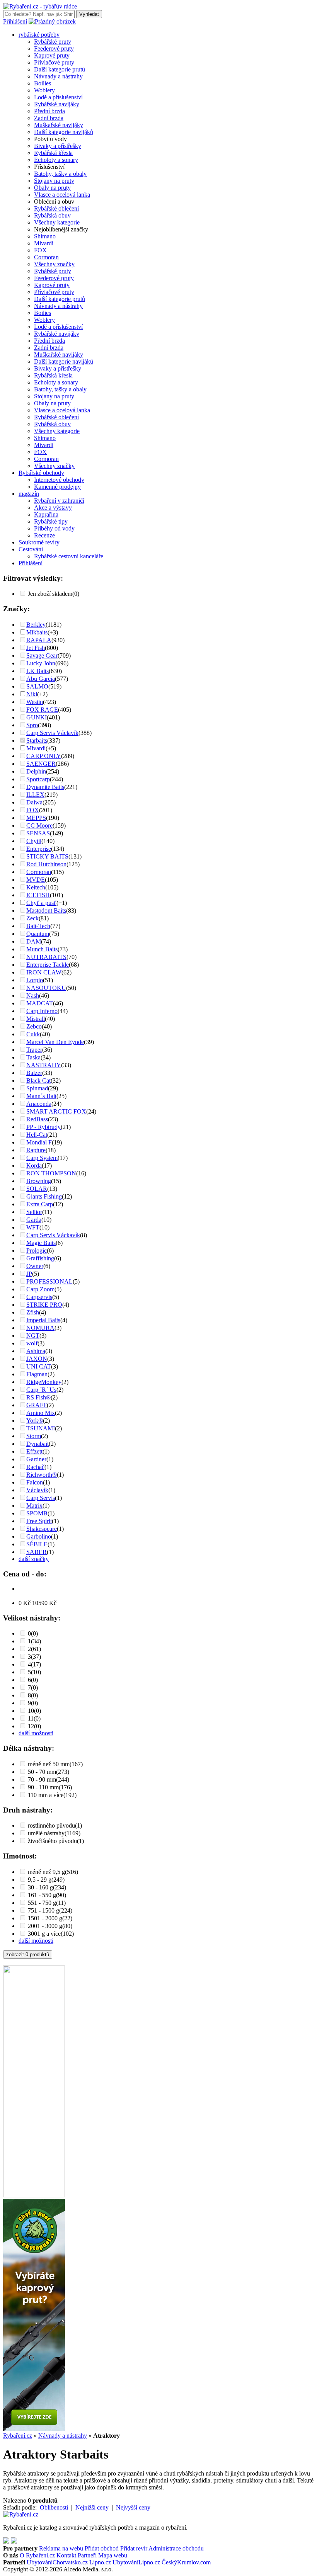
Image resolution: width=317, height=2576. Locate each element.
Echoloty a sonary (56, 160)
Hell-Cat (37, 1135)
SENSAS (38, 833)
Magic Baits (41, 1243)
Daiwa (34, 802)
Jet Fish (36, 648)
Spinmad (37, 1088)
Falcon (35, 1482)
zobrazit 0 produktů (28, 1955)
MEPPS (36, 818)
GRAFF (37, 1405)
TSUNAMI (41, 1428)
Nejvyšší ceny (133, 2507)
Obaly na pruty (52, 188)
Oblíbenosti (54, 2507)
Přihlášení (15, 21)
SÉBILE (37, 1544)
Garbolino (39, 1536)
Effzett (34, 1451)
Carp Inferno (42, 1011)
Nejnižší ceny (92, 2507)
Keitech (36, 887)
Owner (35, 1266)
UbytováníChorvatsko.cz (57, 2562)
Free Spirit (39, 1521)
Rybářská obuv (52, 215)
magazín (29, 494)
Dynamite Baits (45, 787)
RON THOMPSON (51, 1173)
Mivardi (44, 243)
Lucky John (41, 663)
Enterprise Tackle (48, 965)
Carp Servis (41, 1498)
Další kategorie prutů (60, 69)
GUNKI (37, 717)
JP (29, 1274)
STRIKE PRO (44, 1305)
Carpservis (39, 1297)
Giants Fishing (44, 1196)
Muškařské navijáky (59, 125)
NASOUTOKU (46, 988)
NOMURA (40, 1328)
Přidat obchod (102, 2548)
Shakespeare (42, 1529)
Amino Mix (41, 1413)
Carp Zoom (40, 1289)
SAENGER (41, 764)
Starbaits (37, 740)
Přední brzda (49, 111)
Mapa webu (113, 2555)
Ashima (36, 1351)
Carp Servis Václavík (52, 733)
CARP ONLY (44, 756)
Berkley (36, 625)
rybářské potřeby (39, 35)
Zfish (33, 1312)
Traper (34, 1050)
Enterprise (39, 849)
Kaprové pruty (52, 55)
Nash (33, 996)
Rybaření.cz (18, 2436)
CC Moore (39, 826)
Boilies (43, 83)
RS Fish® (38, 1397)
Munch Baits (42, 949)
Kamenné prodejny (57, 487)
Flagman (37, 1374)
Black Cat (38, 1081)
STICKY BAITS (47, 856)
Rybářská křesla (53, 153)
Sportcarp (38, 779)
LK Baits (37, 671)
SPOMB (37, 1513)
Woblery (44, 90)
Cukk (33, 1034)
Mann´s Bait (41, 1096)
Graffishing (40, 1258)
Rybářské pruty (53, 42)
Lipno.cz (100, 2562)
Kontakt (66, 2555)
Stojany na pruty (54, 181)
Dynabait (37, 1444)
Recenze (44, 535)
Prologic (37, 1251)
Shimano (45, 236)
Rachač (35, 1467)
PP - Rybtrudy (43, 1127)
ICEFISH (38, 895)
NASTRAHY (44, 1065)
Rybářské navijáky (57, 104)
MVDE (36, 880)
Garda (34, 1220)
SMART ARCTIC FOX (56, 1111)
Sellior (34, 1212)
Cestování (31, 549)
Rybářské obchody (41, 473)
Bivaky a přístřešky (58, 146)
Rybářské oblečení (56, 208)
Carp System (42, 1158)
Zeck (32, 918)
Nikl (32, 694)
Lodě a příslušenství (58, 97)
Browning (39, 1181)
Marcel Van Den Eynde (55, 1042)
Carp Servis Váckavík (53, 1235)
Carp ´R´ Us (41, 1390)
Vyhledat (89, 14)
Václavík (37, 1490)
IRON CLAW (44, 972)
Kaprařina (46, 514)
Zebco (34, 1026)
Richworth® (42, 1475)
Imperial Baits (43, 1320)
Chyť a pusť (41, 903)
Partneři (87, 2555)
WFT (33, 1227)
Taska (33, 1057)
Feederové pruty (54, 48)
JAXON (37, 1359)
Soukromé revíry (39, 542)
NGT (33, 1336)
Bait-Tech (38, 926)
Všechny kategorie (57, 222)
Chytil (34, 841)
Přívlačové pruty (54, 62)
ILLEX (35, 795)
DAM (34, 941)
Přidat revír (134, 2548)
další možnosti (36, 1733)
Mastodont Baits (46, 911)
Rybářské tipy (51, 521)
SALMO (37, 686)
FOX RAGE (42, 710)
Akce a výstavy (53, 508)
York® (35, 1421)
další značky (34, 1559)
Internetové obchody (59, 480)
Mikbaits (37, 632)
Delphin (36, 771)
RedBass (37, 1119)
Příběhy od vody (54, 528)
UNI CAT (39, 1366)
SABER (37, 1552)
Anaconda (39, 1104)
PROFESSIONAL (49, 1281)
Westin (35, 702)
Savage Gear (42, 655)
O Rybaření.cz (37, 2555)
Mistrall (36, 1019)
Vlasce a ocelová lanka (62, 195)
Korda (34, 1166)
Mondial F (39, 1142)
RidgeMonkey (44, 1382)
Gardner (36, 1459)
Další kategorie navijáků (64, 132)
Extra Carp (40, 1204)
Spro (32, 725)
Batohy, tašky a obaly (60, 174)
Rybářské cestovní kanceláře (69, 556)
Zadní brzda (49, 118)
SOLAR (37, 1189)
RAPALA (39, 640)
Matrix (34, 1506)
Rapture (36, 1150)
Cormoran (46, 257)
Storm (34, 1436)
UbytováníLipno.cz (136, 2562)
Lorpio (35, 980)
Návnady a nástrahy (58, 76)
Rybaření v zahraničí (59, 501)
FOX (40, 250)
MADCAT (40, 1003)
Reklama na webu (61, 2548)
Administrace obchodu (176, 2548)
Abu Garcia (41, 679)
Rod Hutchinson (46, 864)
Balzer (34, 1073)
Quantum (38, 934)
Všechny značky (54, 264)
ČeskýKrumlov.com (186, 2562)
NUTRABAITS (46, 957)
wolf (32, 1343)
